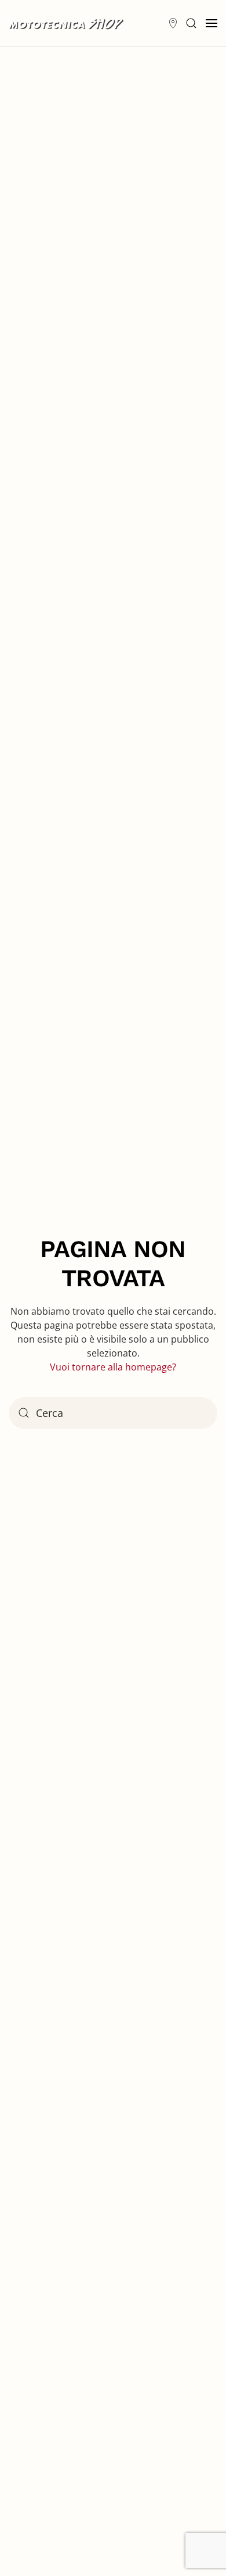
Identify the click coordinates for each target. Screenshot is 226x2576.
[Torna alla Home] (67, 23)
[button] (191, 23)
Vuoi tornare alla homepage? (113, 1367)
